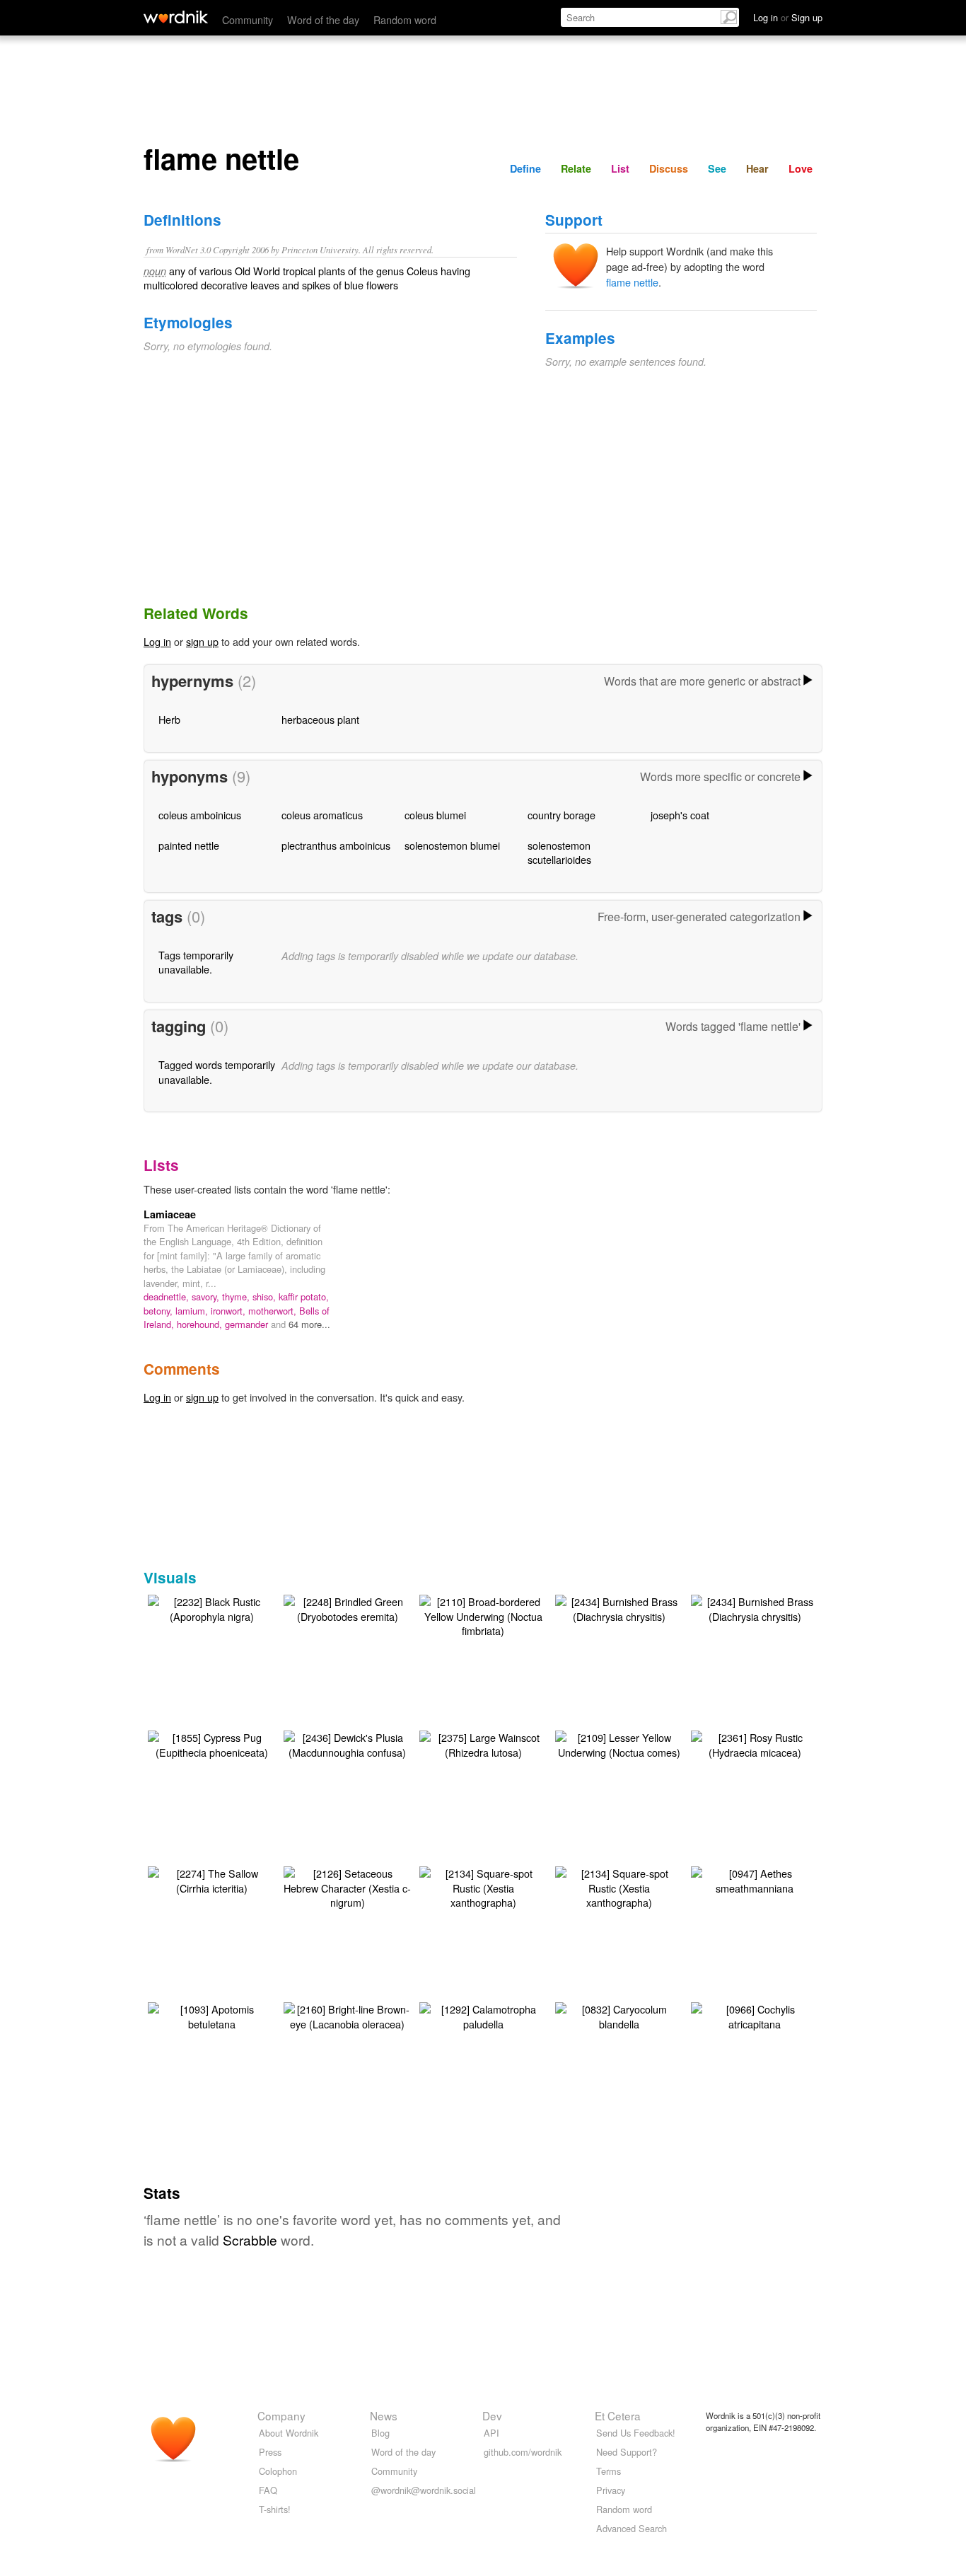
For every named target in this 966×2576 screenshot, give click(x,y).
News (384, 2415)
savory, (207, 1296)
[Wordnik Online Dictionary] (176, 17)
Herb (169, 719)
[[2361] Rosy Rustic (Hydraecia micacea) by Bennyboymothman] (755, 1743)
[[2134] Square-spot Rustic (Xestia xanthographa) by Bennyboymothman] (483, 1886)
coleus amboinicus (200, 815)
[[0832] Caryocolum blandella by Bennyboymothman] (619, 2015)
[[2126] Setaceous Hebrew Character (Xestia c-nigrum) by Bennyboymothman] (347, 1886)
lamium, (193, 1311)
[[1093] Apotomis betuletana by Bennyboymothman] (211, 2015)
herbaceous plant (320, 719)
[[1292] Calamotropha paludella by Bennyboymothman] (483, 2015)
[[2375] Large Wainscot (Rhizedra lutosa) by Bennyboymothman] (483, 1743)
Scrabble (250, 2240)
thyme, (237, 1296)
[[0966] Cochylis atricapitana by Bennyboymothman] (755, 2015)
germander (248, 1324)
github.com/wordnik (523, 2452)
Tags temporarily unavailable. (196, 962)
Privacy (611, 2490)
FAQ (268, 2490)
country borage (561, 815)
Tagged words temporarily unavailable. (217, 1072)
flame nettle (632, 282)
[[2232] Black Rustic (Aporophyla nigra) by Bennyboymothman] (211, 1607)
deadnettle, (168, 1296)
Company (281, 2415)
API (491, 2433)
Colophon (278, 2471)
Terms (609, 2471)
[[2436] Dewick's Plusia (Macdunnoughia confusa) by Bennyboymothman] (347, 1743)
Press (270, 2452)
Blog (380, 2433)
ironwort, (229, 1311)
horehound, (201, 1324)
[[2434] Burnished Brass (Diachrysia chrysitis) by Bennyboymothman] (619, 1607)
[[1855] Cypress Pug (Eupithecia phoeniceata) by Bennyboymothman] (211, 1743)
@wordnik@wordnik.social (424, 2490)
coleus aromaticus (322, 815)
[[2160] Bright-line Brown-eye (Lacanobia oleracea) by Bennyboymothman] (347, 2015)
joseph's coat (680, 815)
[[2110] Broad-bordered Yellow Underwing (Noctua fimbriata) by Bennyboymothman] (483, 1614)
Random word (405, 19)
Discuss (669, 168)
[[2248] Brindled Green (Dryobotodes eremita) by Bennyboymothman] (347, 1607)
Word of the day (323, 19)
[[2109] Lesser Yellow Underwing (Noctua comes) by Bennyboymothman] (619, 1743)
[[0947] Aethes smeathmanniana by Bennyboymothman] (755, 1879)
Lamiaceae (170, 1214)
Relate (576, 168)
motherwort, (274, 1311)
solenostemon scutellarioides (559, 852)
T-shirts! (275, 2509)
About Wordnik (289, 2433)
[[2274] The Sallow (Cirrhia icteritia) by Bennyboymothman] (211, 1879)
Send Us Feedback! (636, 2433)
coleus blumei (435, 815)
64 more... (309, 1324)
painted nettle (189, 845)
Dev (492, 2415)
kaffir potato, (304, 1296)
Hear (757, 168)
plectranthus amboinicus (336, 845)
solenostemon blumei (452, 845)
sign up (202, 641)
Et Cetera (618, 2415)
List (620, 168)
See (717, 168)
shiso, (266, 1296)
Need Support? (627, 2452)
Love (801, 168)
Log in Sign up (788, 17)
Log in (157, 641)
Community (248, 19)
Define (525, 168)
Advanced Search (632, 2528)
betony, (159, 1311)
